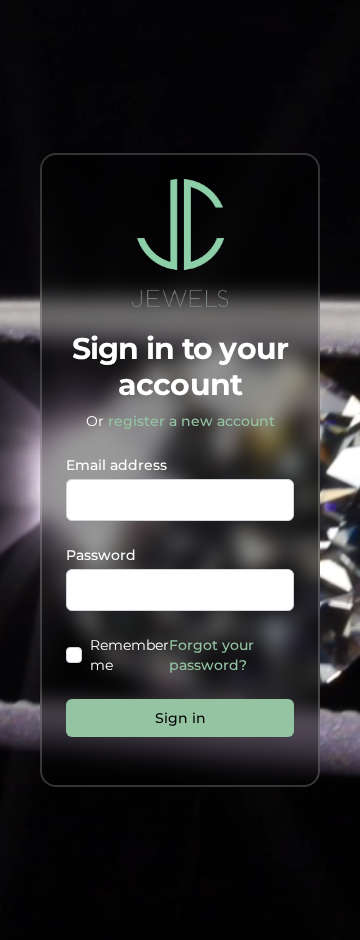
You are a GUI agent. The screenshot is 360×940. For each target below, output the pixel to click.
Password (101, 555)
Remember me (129, 655)
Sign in (180, 718)
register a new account (191, 421)
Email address (116, 465)
